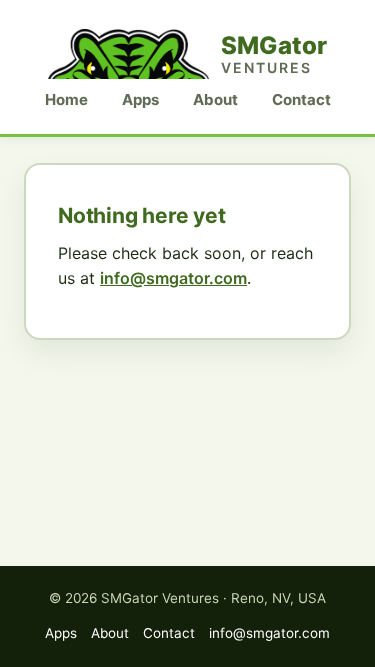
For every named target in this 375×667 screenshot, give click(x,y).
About (215, 99)
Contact (301, 99)
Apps (140, 99)
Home (66, 99)
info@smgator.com (173, 278)
